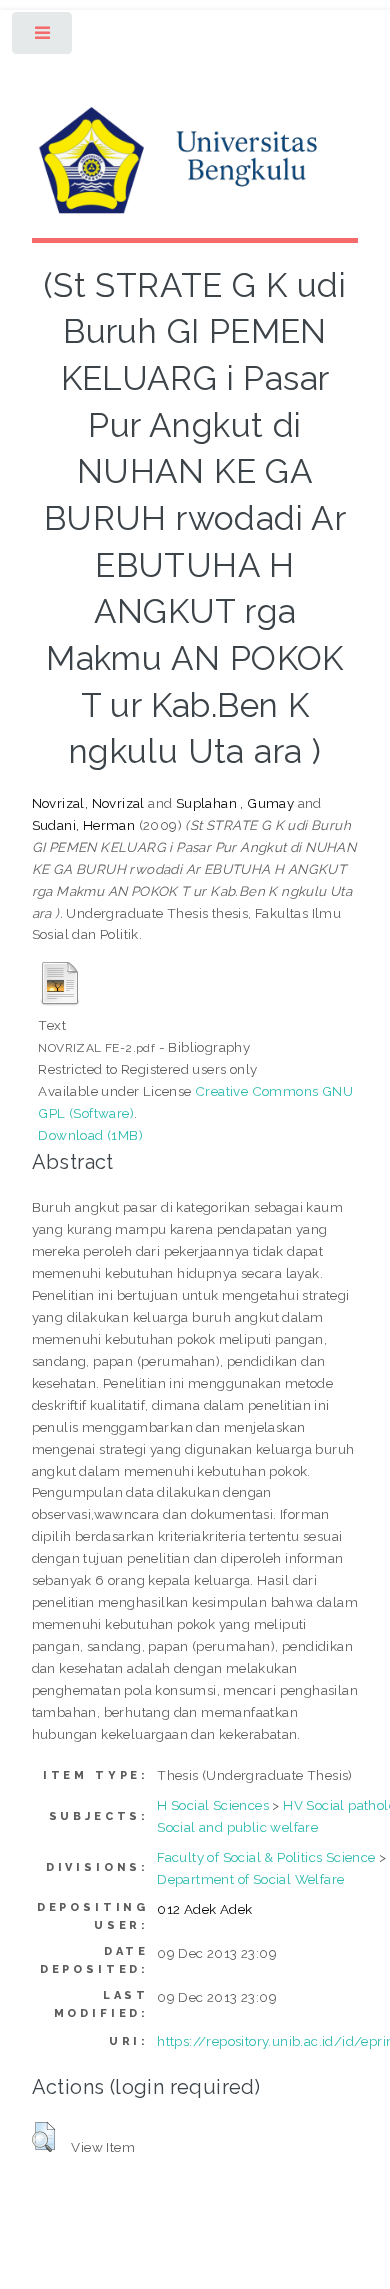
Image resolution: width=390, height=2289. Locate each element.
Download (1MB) (90, 1135)
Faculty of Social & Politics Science (266, 1857)
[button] (43, 2137)
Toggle (43, 37)
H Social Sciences (213, 1805)
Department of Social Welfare (250, 1879)
